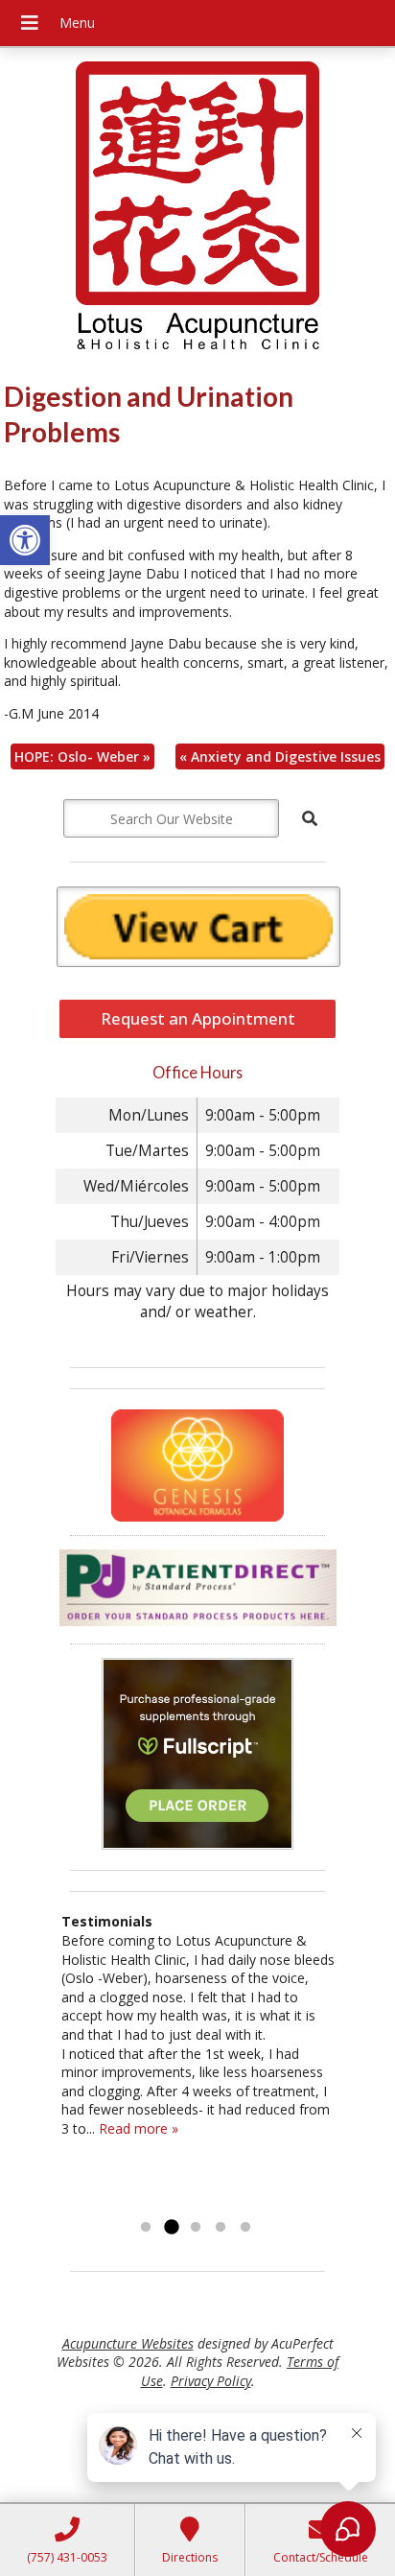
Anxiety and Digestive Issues (280, 756)
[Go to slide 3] (196, 2228)
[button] (25, 540)
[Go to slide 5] (245, 2228)
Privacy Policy (211, 2381)
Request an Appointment (198, 1018)
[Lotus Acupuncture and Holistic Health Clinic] (197, 208)
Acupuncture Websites (128, 2343)
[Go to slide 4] (221, 2228)
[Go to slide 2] (171, 2228)
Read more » (139, 2128)
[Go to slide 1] (146, 2228)
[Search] (310, 818)
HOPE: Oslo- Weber (82, 756)
